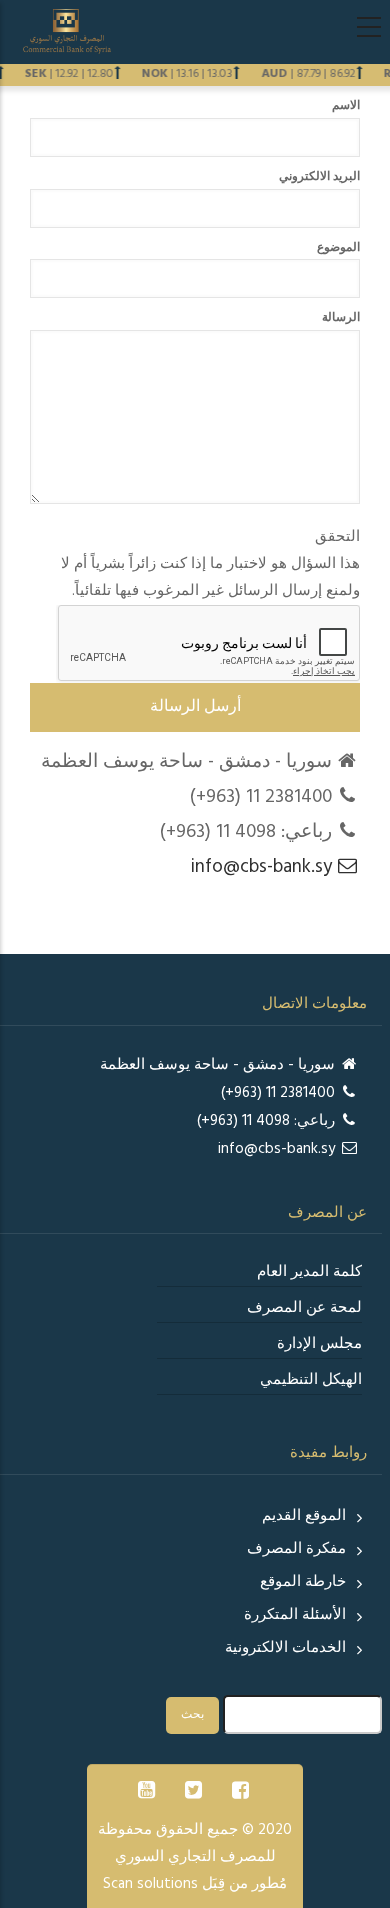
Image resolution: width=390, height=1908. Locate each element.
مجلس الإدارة (319, 1344)
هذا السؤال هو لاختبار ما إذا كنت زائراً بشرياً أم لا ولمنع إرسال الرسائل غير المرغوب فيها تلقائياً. (210, 564)
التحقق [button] (337, 537)
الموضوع (338, 248)
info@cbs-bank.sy (264, 867)
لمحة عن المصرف (304, 1308)
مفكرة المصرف (296, 1549)
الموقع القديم (304, 1516)
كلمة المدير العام (309, 1272)
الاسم (346, 106)
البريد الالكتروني (319, 177)
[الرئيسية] (67, 31)
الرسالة (341, 318)
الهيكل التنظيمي (311, 1380)
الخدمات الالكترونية (285, 1648)
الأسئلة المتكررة (295, 1615)
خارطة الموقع (303, 1582)
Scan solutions (150, 1884)
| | (189, 74)
